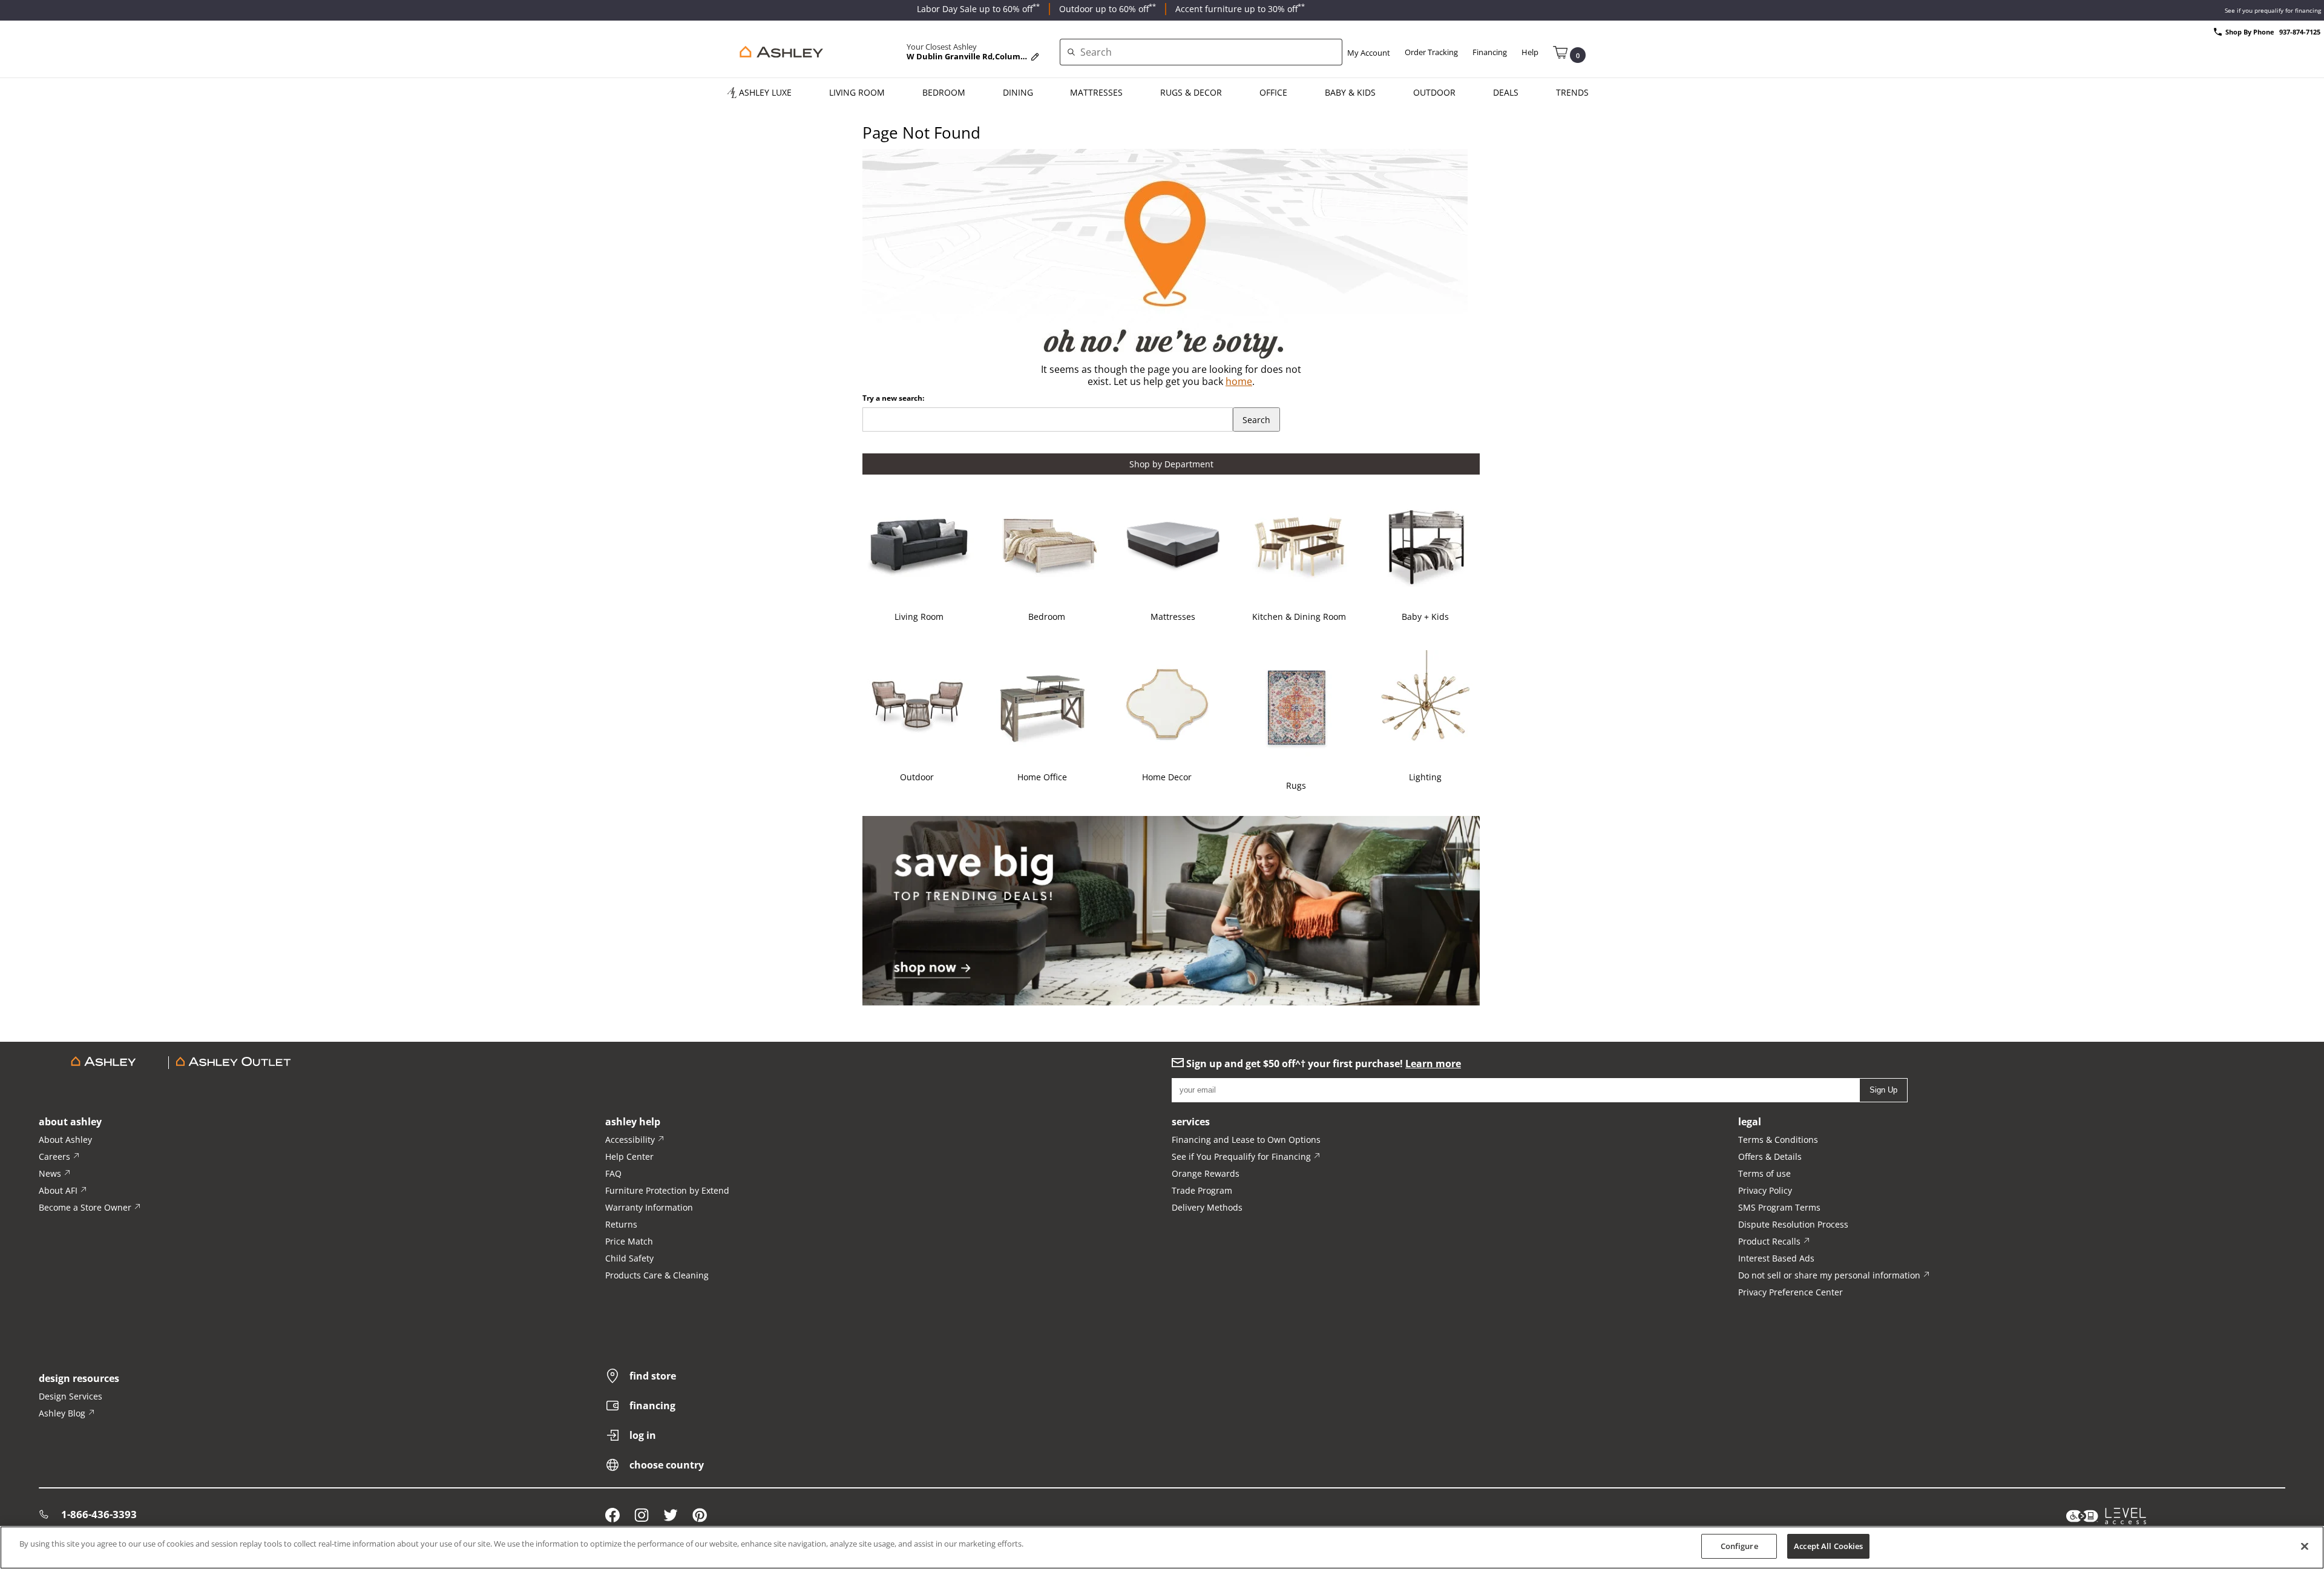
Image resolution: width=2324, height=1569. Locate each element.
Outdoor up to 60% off (1108, 9)
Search (1256, 420)
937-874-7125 (2300, 32)
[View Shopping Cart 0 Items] (1560, 51)
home (1239, 381)
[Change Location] (1035, 57)
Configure (1739, 1546)
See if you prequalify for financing (2273, 10)
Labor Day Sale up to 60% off (978, 9)
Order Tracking (1431, 52)
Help (1530, 52)
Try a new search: (893, 398)
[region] (1162, 1548)
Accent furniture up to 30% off (1240, 9)
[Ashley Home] (779, 52)
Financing (1490, 52)
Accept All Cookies (1828, 1546)
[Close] (2305, 1546)
